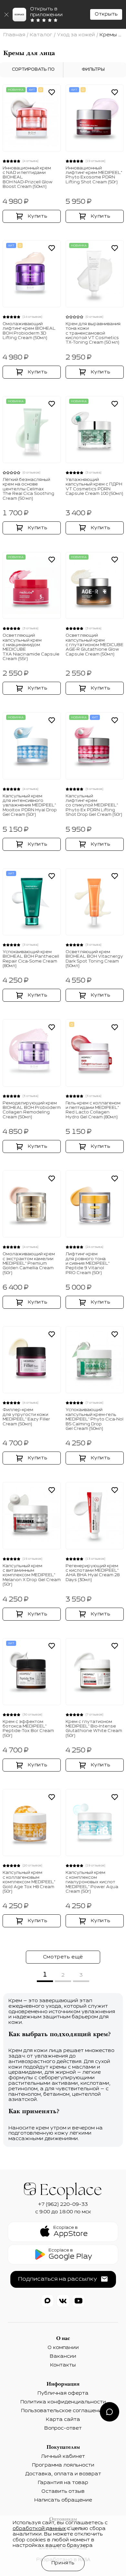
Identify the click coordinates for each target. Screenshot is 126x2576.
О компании (63, 2348)
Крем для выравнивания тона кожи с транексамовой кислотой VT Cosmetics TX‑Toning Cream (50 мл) (93, 334)
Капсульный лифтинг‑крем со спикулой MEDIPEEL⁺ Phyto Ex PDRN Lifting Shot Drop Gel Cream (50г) (94, 806)
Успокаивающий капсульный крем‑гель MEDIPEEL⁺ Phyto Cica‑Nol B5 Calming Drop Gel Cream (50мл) (94, 1419)
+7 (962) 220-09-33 (63, 2205)
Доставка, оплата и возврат (63, 2474)
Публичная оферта (63, 2393)
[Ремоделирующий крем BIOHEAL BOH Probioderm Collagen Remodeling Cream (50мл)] (32, 1053)
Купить (38, 216)
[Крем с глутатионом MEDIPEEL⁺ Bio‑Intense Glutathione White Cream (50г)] (95, 1672)
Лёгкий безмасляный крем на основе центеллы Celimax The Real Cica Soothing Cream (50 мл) (28, 489)
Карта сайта (63, 2420)
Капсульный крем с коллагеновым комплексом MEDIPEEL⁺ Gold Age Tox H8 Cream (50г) (29, 1882)
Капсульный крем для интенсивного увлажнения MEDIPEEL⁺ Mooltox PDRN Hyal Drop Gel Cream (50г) (30, 806)
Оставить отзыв (63, 2491)
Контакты (63, 2365)
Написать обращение (63, 2500)
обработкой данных (39, 2529)
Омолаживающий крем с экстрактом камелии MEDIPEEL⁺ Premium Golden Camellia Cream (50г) (29, 1264)
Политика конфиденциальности (63, 2402)
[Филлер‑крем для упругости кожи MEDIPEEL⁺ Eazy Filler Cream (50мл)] (32, 1360)
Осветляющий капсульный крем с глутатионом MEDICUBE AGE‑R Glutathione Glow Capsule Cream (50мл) (94, 645)
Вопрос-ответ (63, 2428)
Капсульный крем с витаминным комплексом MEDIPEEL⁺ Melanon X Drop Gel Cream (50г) (32, 1576)
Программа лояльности (63, 2465)
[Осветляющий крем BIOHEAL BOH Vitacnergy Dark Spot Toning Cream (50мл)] (95, 902)
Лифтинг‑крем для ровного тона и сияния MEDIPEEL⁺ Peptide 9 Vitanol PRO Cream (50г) (88, 1264)
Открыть (106, 14)
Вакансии (63, 2356)
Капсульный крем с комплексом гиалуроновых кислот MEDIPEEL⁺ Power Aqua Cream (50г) (92, 1882)
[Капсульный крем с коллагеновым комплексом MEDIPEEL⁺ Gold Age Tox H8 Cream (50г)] (32, 1823)
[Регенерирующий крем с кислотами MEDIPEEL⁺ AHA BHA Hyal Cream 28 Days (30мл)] (95, 1516)
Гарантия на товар (63, 2483)
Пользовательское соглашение (63, 2411)
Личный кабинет (63, 2456)
